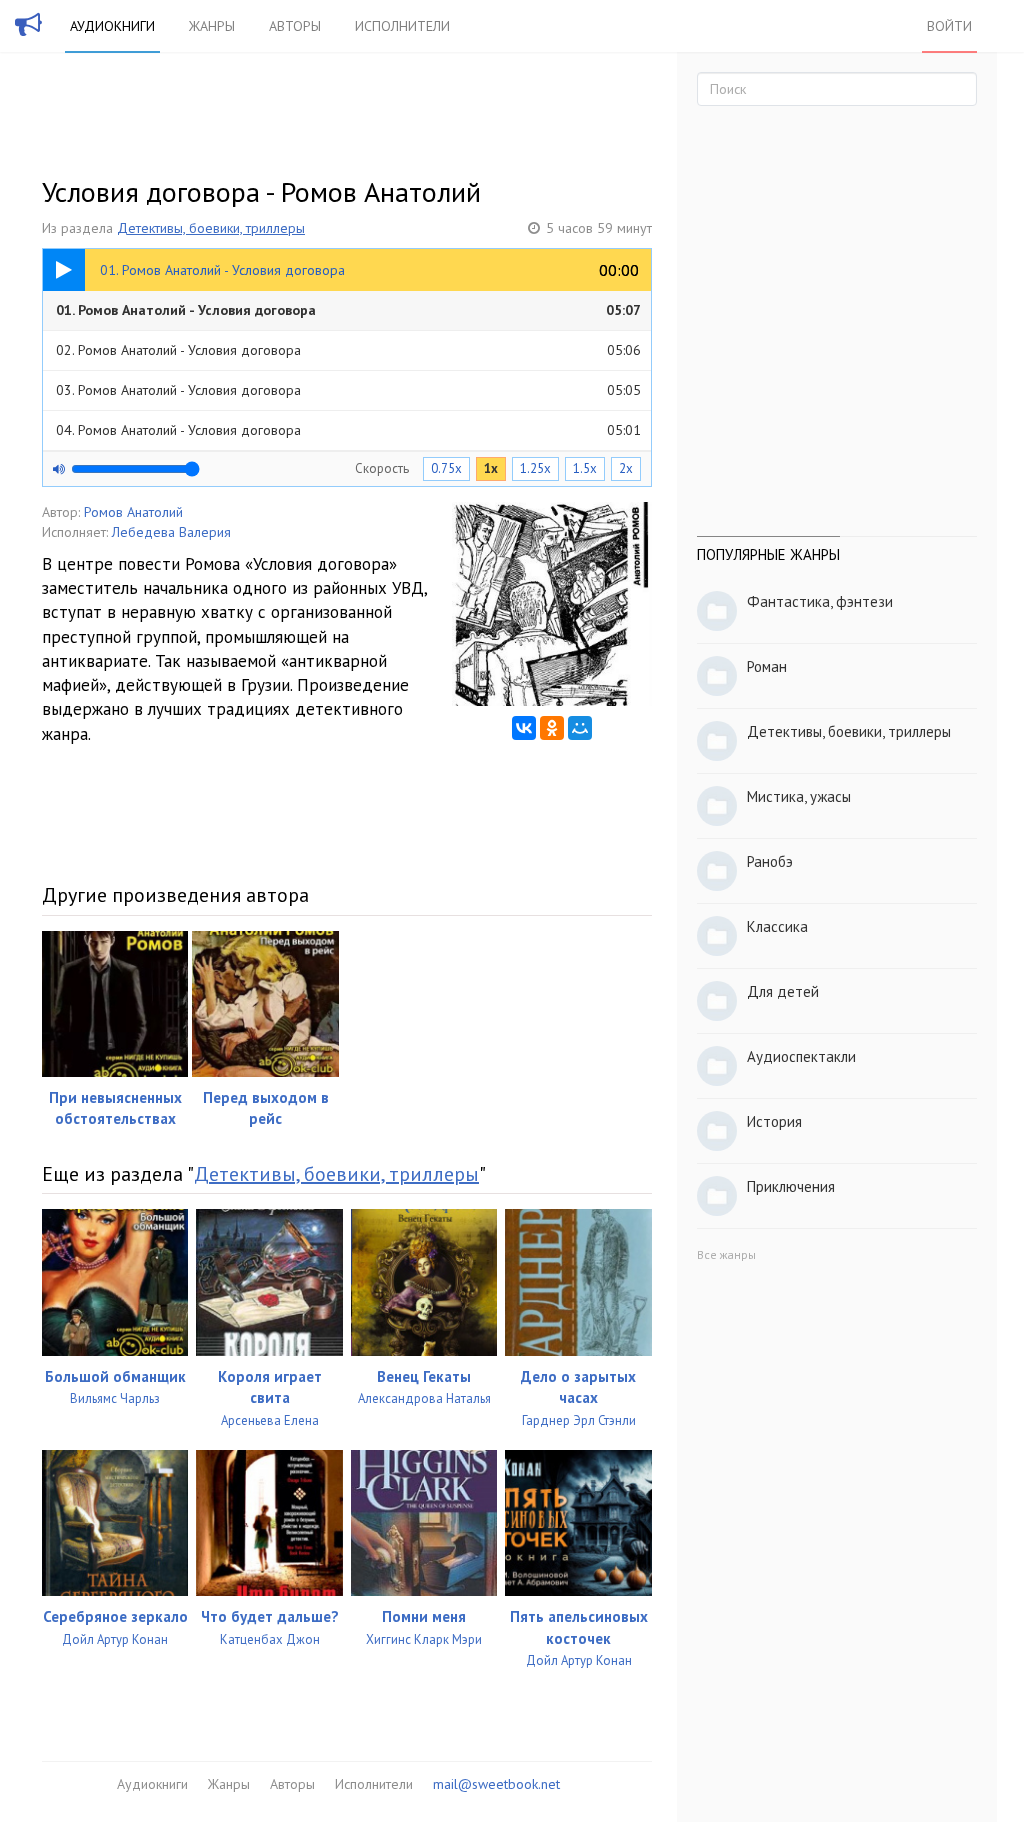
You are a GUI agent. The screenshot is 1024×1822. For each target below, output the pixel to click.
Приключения (791, 1186)
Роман (767, 666)
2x (626, 468)
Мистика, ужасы (799, 796)
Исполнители (402, 26)
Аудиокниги (112, 26)
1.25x (535, 468)
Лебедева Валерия (171, 532)
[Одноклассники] (552, 728)
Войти (949, 26)
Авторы (295, 26)
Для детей (783, 991)
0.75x (446, 468)
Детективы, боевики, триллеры (211, 228)
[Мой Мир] (580, 728)
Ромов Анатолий (133, 512)
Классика (777, 926)
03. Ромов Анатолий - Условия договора (348, 390)
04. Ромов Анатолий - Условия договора (348, 430)
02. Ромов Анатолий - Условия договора (348, 350)
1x (491, 468)
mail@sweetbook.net (496, 1784)
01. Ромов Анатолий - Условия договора (348, 310)
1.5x (585, 468)
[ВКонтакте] (524, 728)
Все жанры (726, 1254)
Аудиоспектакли (801, 1056)
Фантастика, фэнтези (820, 601)
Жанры (212, 26)
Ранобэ (770, 861)
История (774, 1121)
